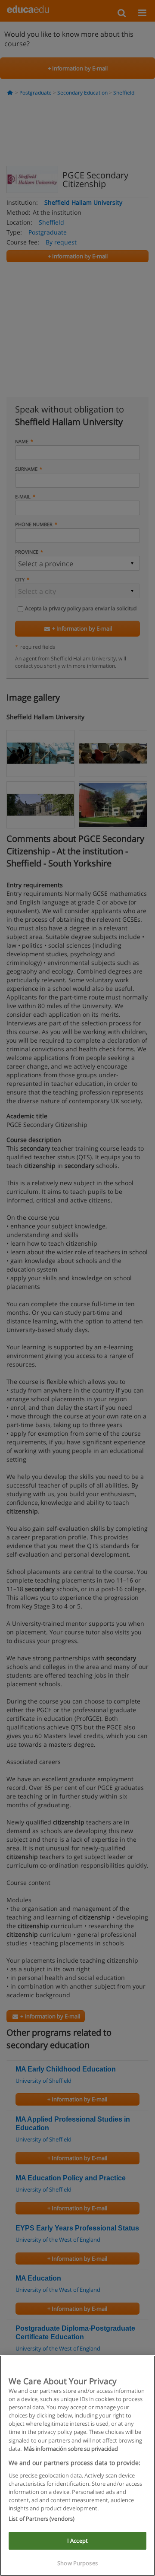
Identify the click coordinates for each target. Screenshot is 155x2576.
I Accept (77, 2541)
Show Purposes (77, 2563)
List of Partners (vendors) (42, 2519)
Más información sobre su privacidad (71, 2449)
